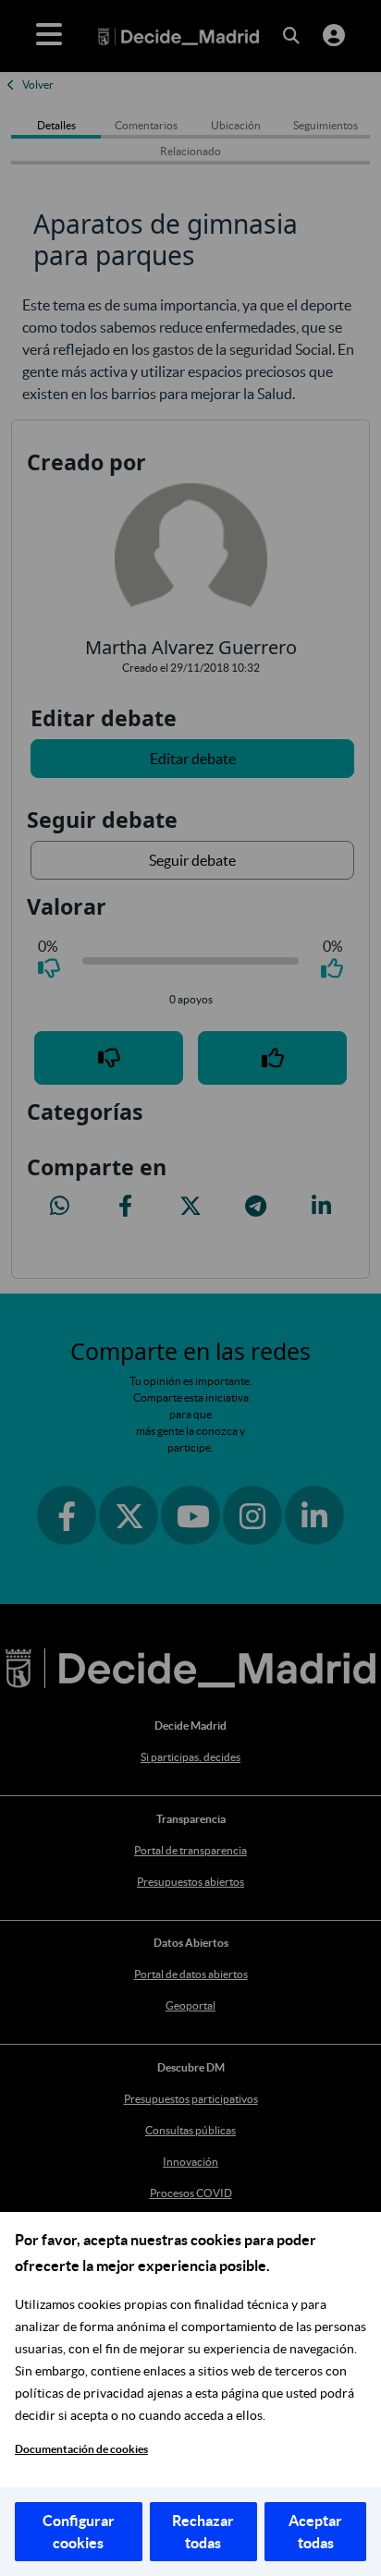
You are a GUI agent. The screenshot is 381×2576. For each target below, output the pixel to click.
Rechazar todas (203, 2532)
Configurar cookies (79, 2532)
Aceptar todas (315, 2532)
